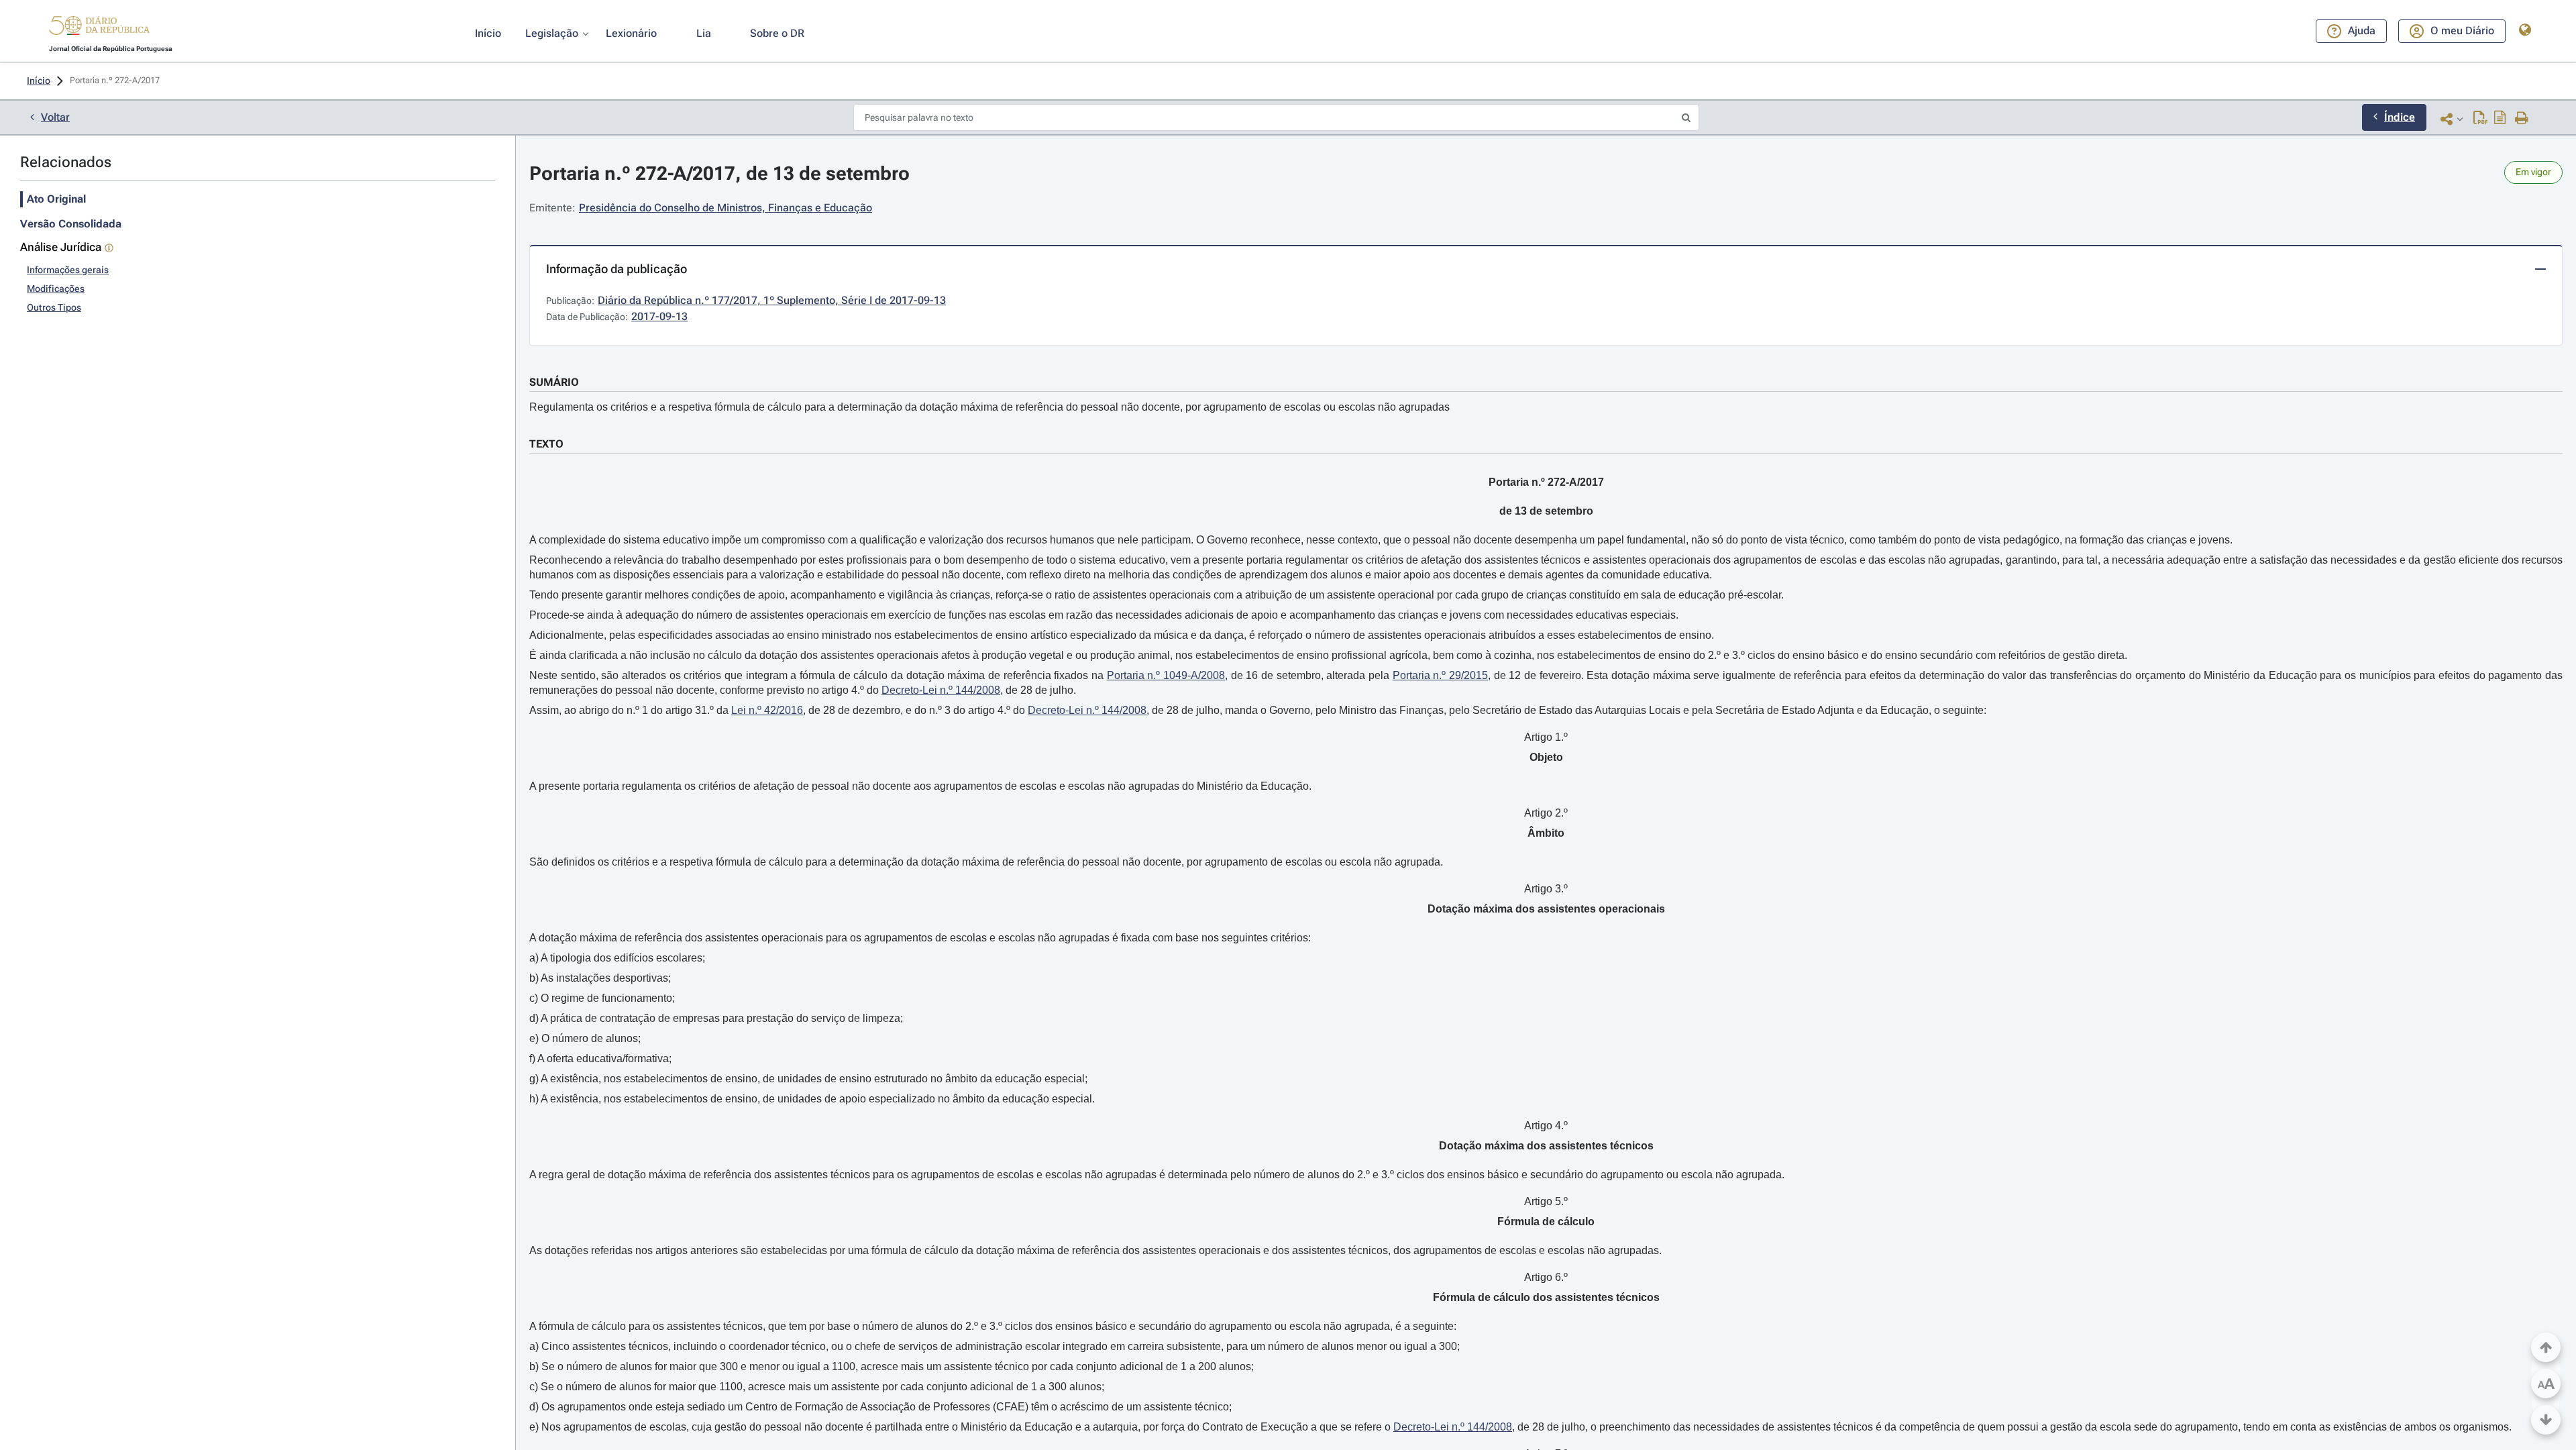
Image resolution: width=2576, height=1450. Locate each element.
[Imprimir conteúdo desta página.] (2522, 119)
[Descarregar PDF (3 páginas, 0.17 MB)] (2480, 119)
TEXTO (546, 444)
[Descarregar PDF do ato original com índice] (2500, 119)
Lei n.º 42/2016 (767, 710)
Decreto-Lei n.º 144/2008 (941, 690)
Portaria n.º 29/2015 (1440, 675)
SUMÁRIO (554, 382)
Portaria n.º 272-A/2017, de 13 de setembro (719, 173)
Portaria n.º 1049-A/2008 (1166, 675)
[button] (99, 28)
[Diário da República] (99, 29)
